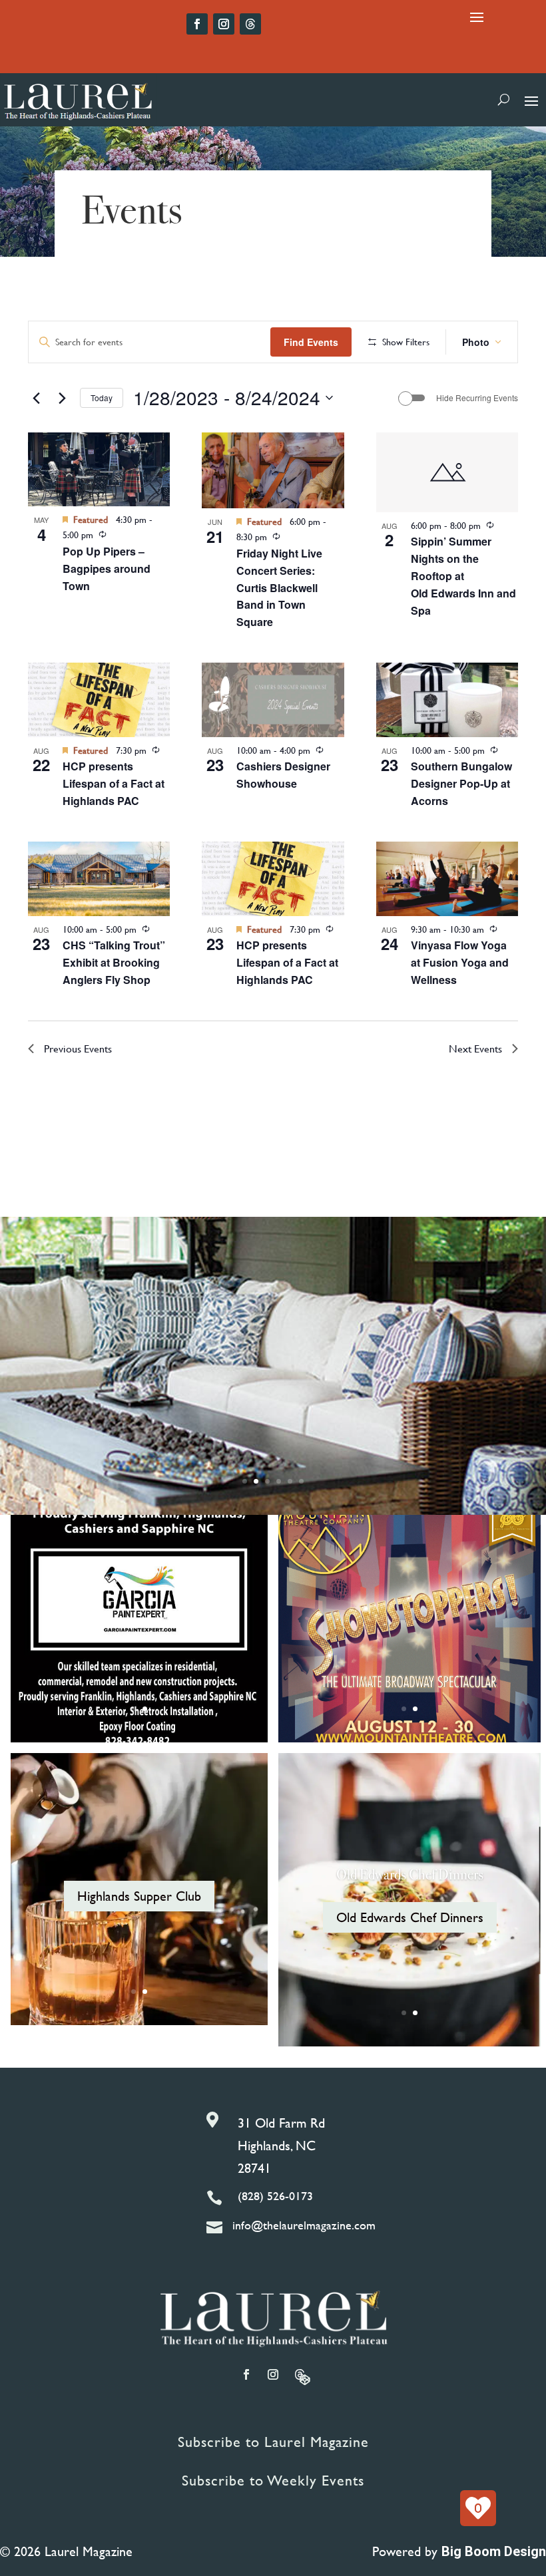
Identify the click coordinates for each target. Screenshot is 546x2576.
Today (102, 398)
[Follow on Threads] (250, 24)
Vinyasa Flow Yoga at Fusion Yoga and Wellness (460, 962)
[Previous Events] (36, 398)
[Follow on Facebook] (197, 24)
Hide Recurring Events (477, 398)
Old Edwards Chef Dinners (410, 1874)
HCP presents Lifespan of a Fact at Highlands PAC (114, 783)
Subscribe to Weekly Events (273, 2481)
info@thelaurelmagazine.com (304, 2225)
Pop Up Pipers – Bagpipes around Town (107, 568)
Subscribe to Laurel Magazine (273, 2442)
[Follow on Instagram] (224, 24)
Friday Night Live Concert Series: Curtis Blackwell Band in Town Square (279, 588)
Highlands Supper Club (139, 1896)
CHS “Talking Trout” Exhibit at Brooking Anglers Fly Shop (114, 962)
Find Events (311, 342)
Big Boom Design (494, 2551)
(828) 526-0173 (275, 2196)
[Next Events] (62, 398)
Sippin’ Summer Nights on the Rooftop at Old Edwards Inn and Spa (463, 576)
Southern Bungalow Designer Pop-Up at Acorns (461, 783)
